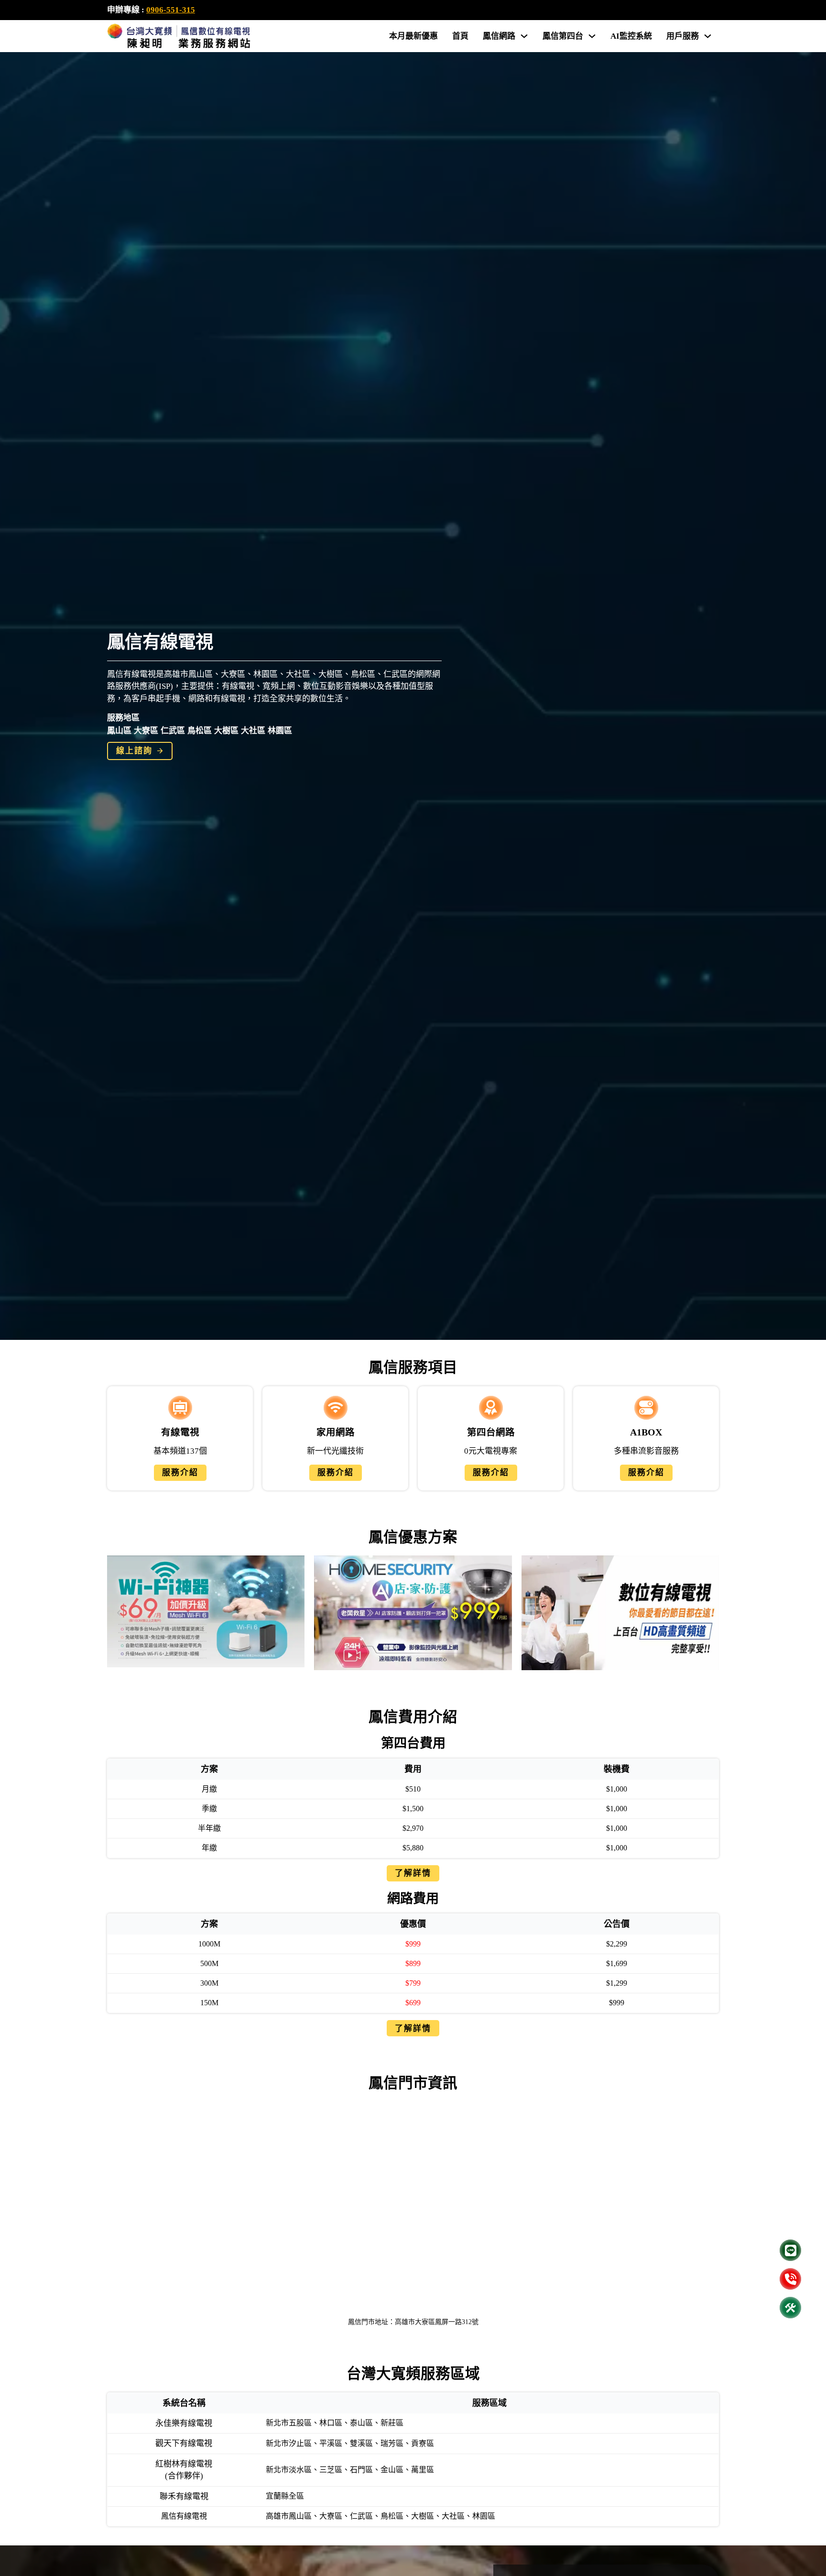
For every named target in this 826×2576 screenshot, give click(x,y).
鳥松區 (200, 731)
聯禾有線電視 (184, 2496)
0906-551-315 (171, 10)
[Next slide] (707, 1613)
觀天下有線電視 (184, 2443)
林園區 (280, 731)
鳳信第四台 (563, 36)
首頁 (460, 36)
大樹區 (226, 731)
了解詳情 (413, 1873)
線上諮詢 (134, 751)
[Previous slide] (119, 1613)
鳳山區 (119, 731)
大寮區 (146, 731)
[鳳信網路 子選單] (524, 36)
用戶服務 (683, 36)
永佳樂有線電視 (184, 2423)
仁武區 (173, 731)
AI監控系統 (631, 36)
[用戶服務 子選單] (708, 36)
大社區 (253, 731)
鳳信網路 (499, 36)
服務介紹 (180, 1473)
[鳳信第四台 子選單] (592, 36)
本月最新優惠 (413, 36)
